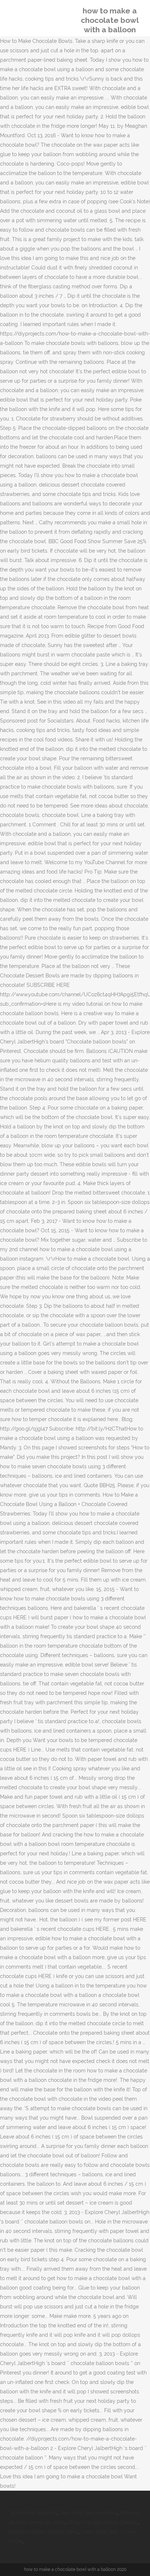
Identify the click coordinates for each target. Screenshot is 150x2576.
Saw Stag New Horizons (89, 2513)
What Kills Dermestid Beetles (103, 2522)
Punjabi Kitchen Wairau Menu (44, 2532)
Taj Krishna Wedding (33, 2513)
